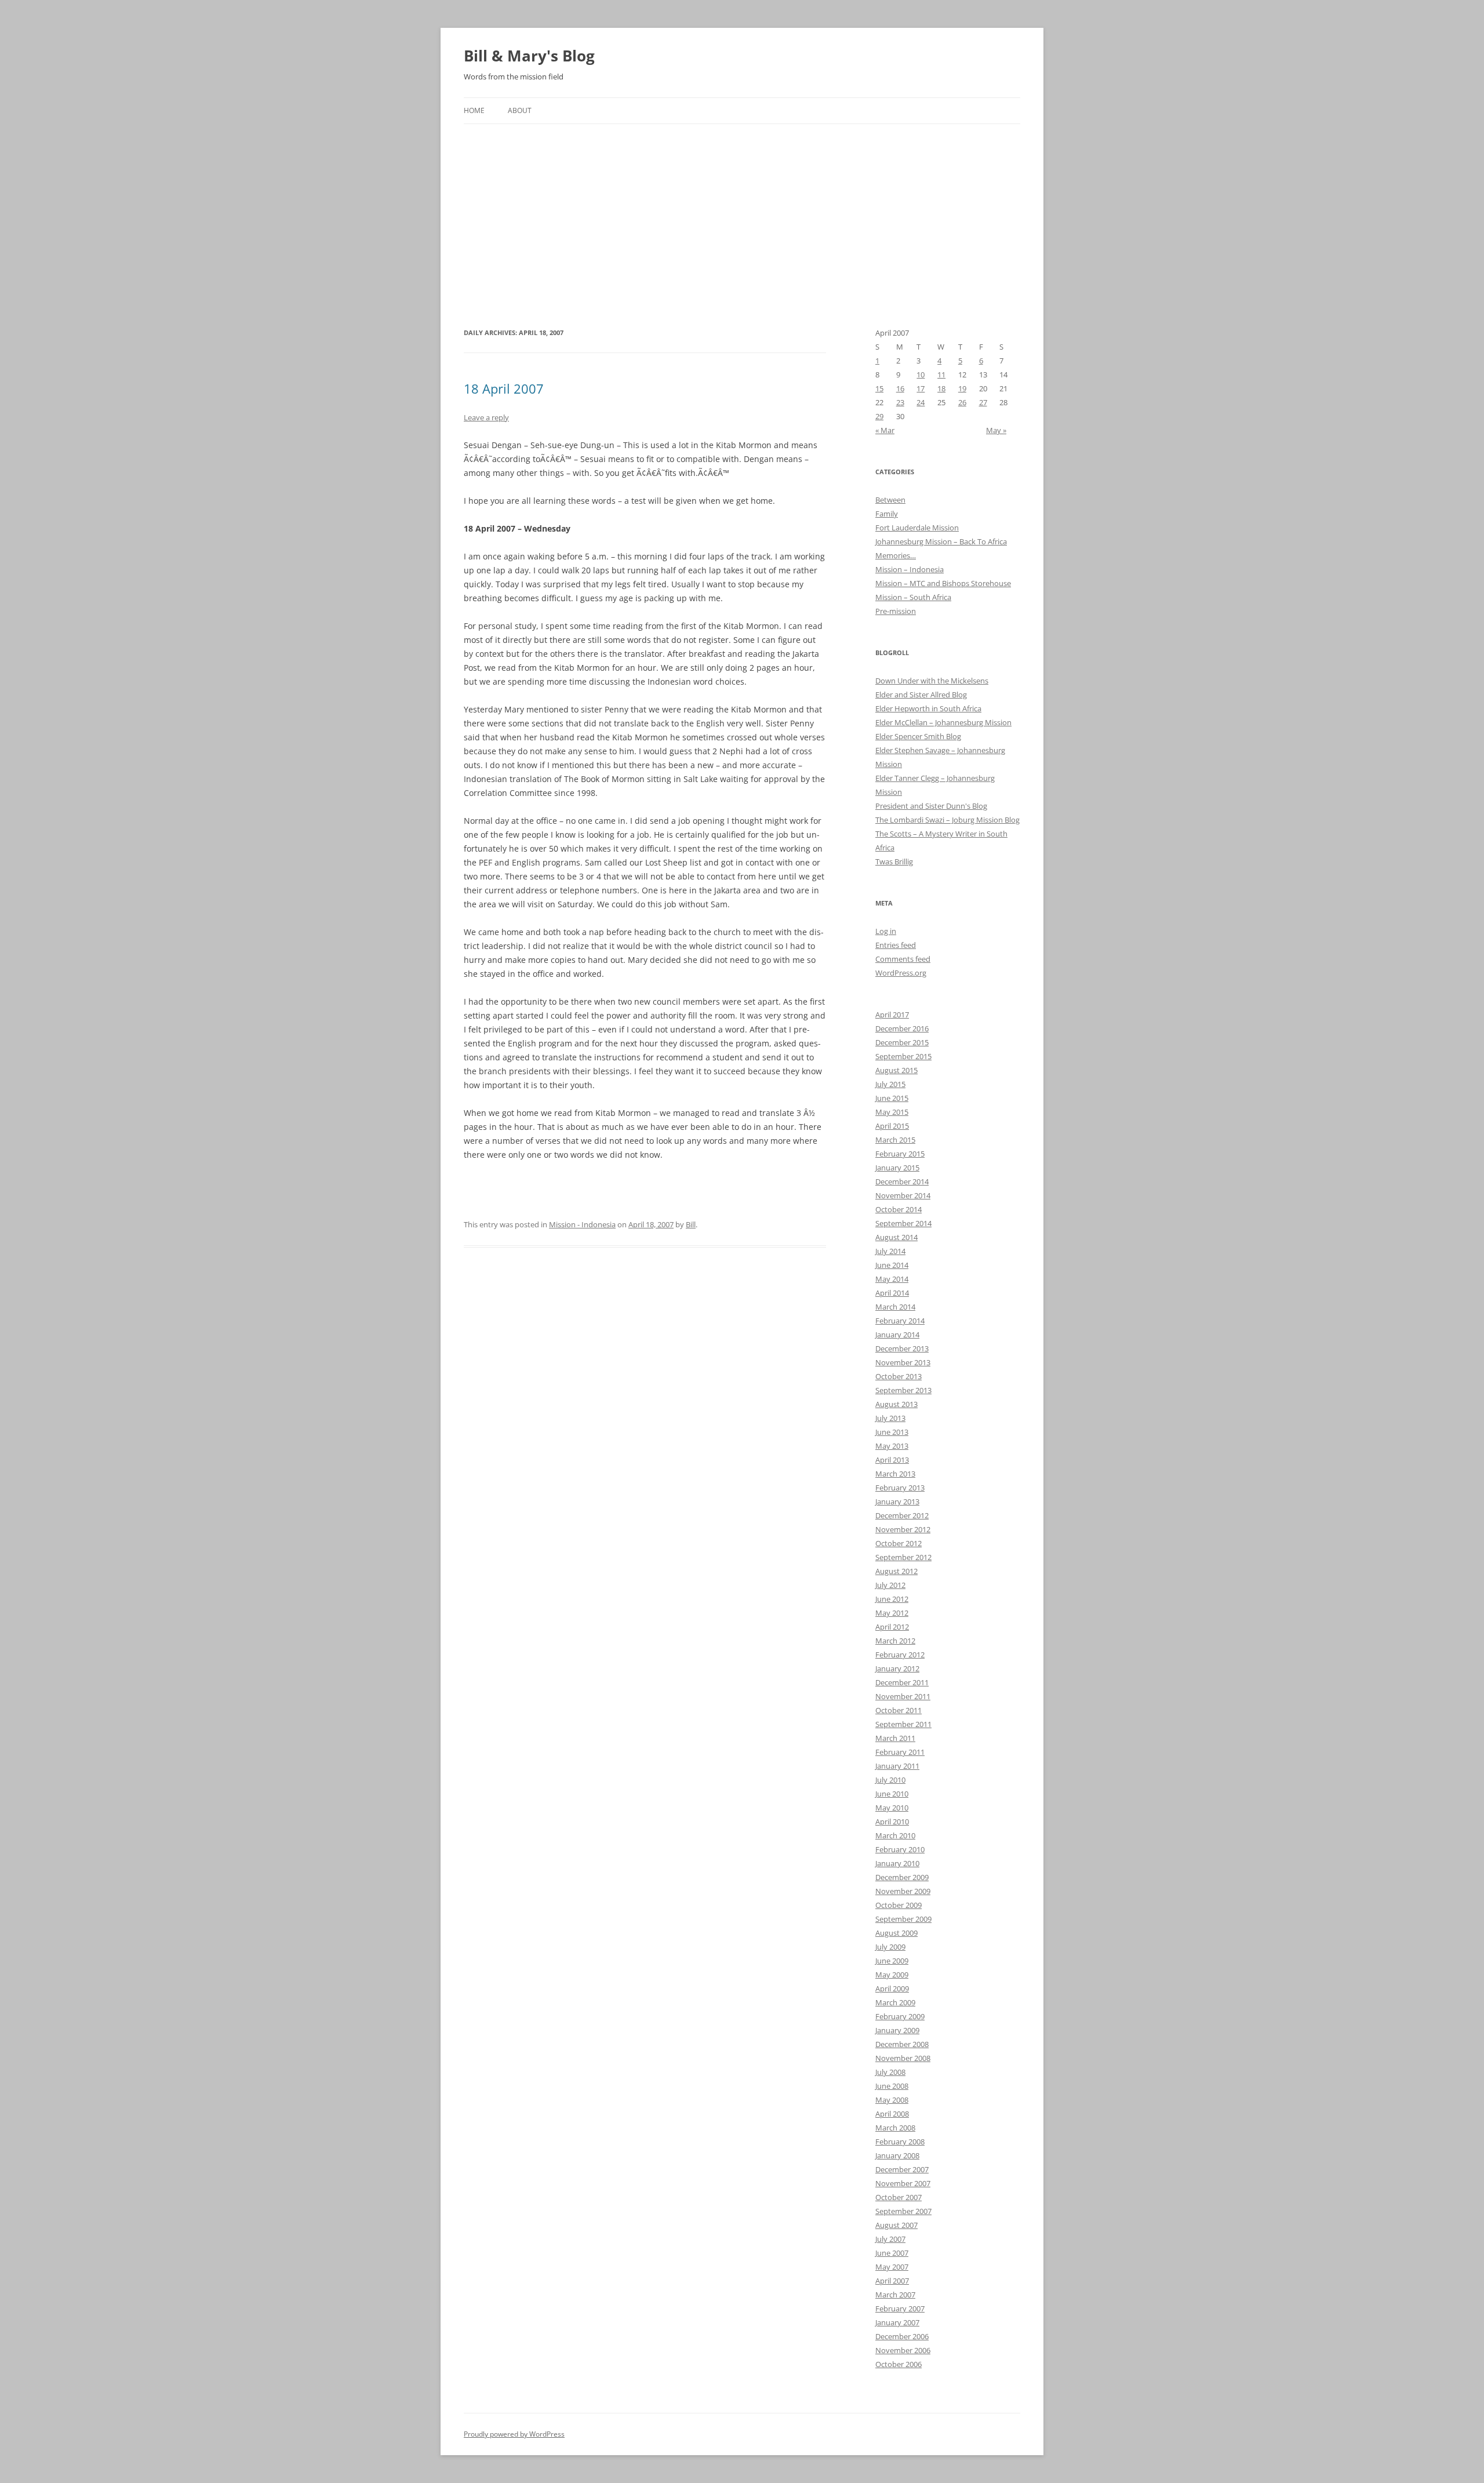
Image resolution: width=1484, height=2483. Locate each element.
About (520, 110)
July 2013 (890, 1418)
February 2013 (900, 1488)
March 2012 (895, 1641)
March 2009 (895, 2002)
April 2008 (892, 2114)
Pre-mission (896, 611)
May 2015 (892, 1112)
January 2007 (897, 2322)
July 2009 (890, 1947)
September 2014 (903, 1223)
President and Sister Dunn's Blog (931, 806)
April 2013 (892, 1460)
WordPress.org (901, 973)
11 (941, 375)
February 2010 (900, 1849)
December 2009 (902, 1877)
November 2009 (903, 1891)
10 (921, 375)
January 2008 (897, 2155)
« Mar (885, 430)
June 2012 (892, 1599)
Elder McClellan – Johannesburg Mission (943, 722)
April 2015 (892, 1126)
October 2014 (899, 1209)
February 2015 (900, 1154)
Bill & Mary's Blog (529, 56)
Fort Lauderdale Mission (917, 528)
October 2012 (899, 1543)
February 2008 (900, 2142)
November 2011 (903, 1696)
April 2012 (892, 1627)
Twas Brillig (894, 861)
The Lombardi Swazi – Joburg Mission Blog (947, 820)
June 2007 (892, 2253)
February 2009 (900, 2016)
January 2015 (897, 1168)
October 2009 (899, 1905)
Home (474, 110)
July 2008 (890, 2072)
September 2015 (903, 1056)
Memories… (896, 555)
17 (921, 388)
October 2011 (899, 1710)
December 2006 (902, 2336)
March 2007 (895, 2295)
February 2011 (900, 1752)
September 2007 (903, 2211)
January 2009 (897, 2030)
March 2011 (895, 1738)
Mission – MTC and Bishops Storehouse (943, 583)
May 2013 (892, 1446)
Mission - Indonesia (582, 1224)
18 (941, 388)
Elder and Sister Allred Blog (921, 695)
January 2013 (897, 1502)
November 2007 (903, 2183)
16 (900, 388)
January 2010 (897, 1863)
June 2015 (892, 1098)
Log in (886, 931)
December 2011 (902, 1682)
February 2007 (900, 2309)
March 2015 (895, 1140)
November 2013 (903, 1362)
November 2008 (903, 2058)
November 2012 (903, 1529)
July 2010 (890, 1780)
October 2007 (899, 2197)
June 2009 (892, 1961)
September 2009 (903, 1919)
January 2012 (897, 1668)
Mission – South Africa (913, 597)
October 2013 (899, 1376)
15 (879, 388)
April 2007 (892, 2281)
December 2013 (902, 1348)
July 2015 (890, 1084)
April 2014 (892, 1293)
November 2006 (903, 2350)
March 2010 (895, 1835)
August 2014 (896, 1237)
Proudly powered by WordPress (514, 2434)
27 (983, 402)
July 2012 (890, 1585)
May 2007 (892, 2267)
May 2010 (892, 1808)
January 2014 (897, 1335)
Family (887, 514)
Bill (691, 1224)
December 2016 (902, 1028)
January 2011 (897, 1766)
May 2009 (892, 1975)
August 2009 (896, 1933)
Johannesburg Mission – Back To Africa (941, 541)
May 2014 (892, 1279)
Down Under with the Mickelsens (932, 681)
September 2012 (903, 1557)
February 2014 (900, 1321)
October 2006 (899, 2364)
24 (921, 402)
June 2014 (892, 1265)
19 (962, 388)
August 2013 (896, 1404)
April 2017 (892, 1015)
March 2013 (895, 1474)
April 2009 (892, 1988)
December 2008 (902, 2044)
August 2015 (896, 1070)
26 (962, 402)
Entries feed (896, 945)
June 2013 (892, 1432)
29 (879, 416)
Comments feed (903, 959)
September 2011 (903, 1724)
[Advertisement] (742, 211)
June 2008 (892, 2086)
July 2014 (890, 1251)
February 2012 (900, 1655)
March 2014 (895, 1307)
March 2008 (895, 2128)
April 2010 (892, 1822)
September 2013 (903, 1390)
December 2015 (902, 1042)
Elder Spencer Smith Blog (918, 736)
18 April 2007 (504, 388)
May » (996, 430)
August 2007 (896, 2225)
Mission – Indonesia (910, 569)
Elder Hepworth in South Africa (928, 708)
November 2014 (903, 1195)
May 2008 (892, 2100)
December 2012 (902, 1515)
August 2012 (896, 1571)
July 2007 (890, 2239)
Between (890, 500)
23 (900, 402)
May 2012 (892, 1613)
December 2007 (902, 2169)
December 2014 (902, 1181)
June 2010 (892, 1794)
